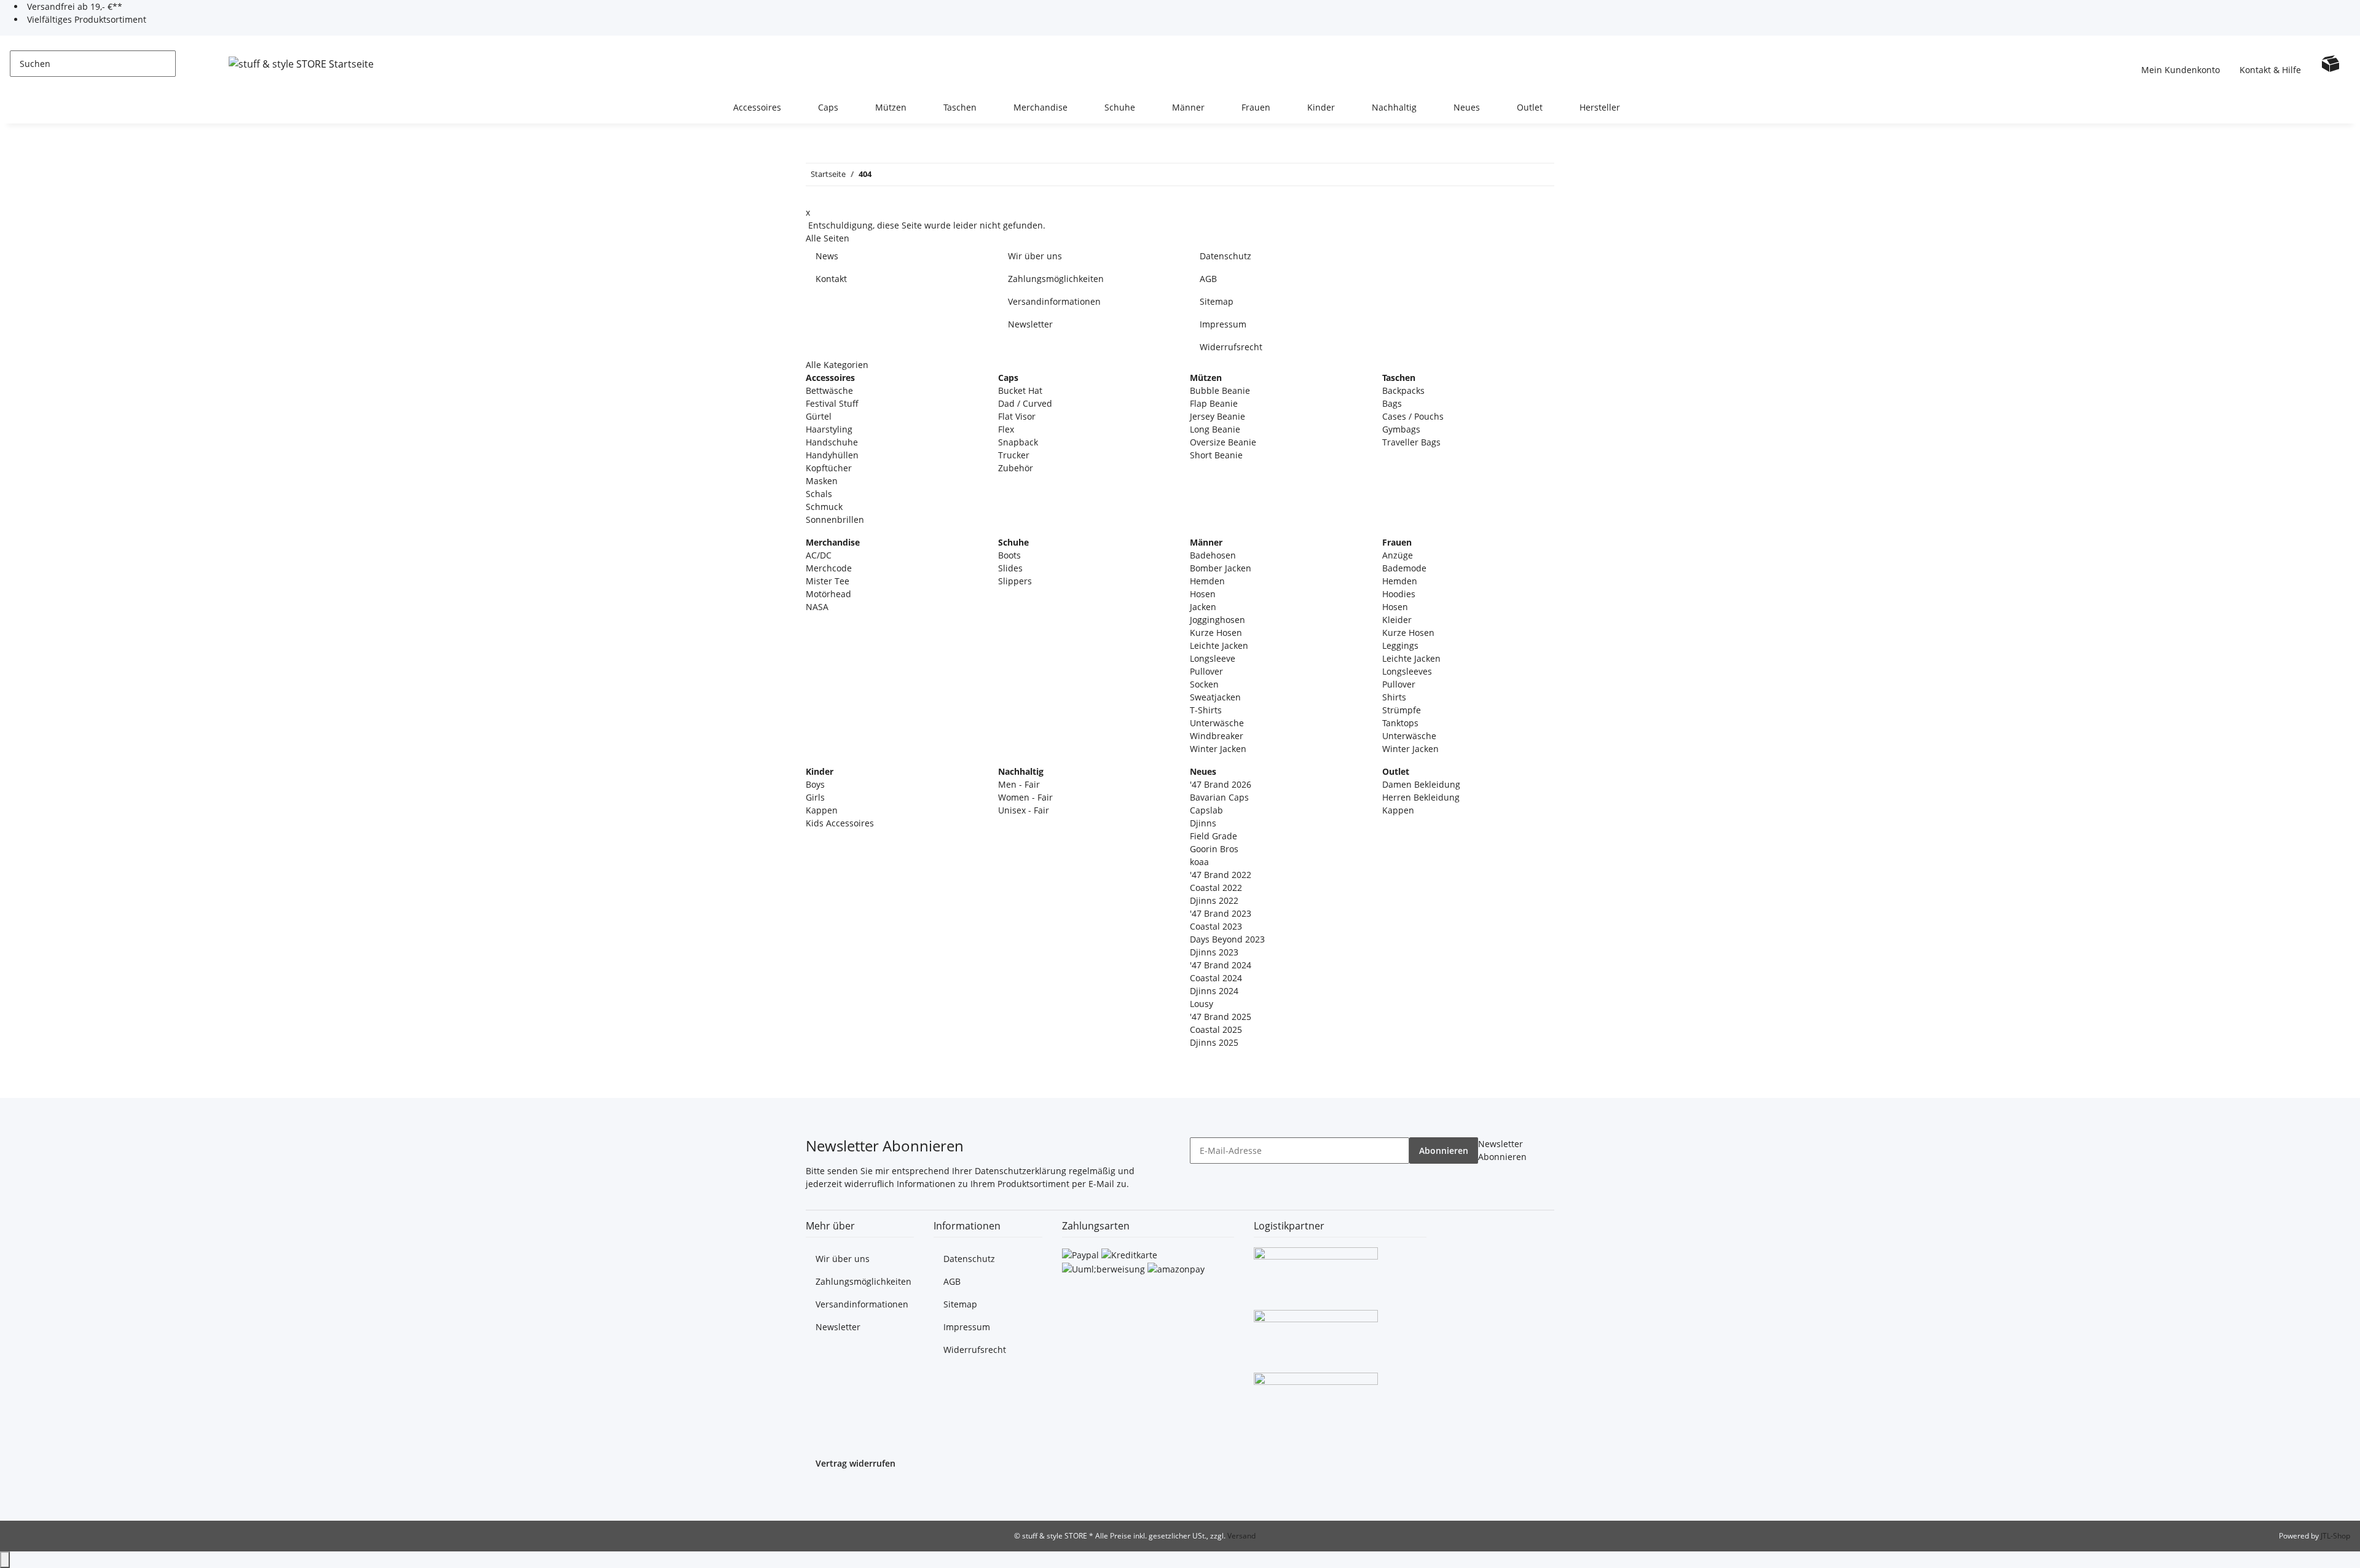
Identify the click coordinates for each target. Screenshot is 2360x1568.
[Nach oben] (5, 1560)
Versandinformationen (1054, 301)
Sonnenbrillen (835, 519)
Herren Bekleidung (1421, 797)
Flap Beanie (1214, 403)
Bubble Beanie (1220, 390)
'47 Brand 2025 (1221, 1017)
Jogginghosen (1217, 620)
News (827, 256)
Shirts (1394, 697)
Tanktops (1400, 723)
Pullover (1206, 671)
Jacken (1203, 607)
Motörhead (828, 594)
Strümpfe (1402, 710)
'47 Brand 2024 (1221, 965)
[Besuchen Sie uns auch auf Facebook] (816, 1494)
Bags (1392, 403)
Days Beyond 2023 (1227, 939)
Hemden (1207, 581)
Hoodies (1399, 594)
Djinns (1203, 823)
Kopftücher (829, 468)
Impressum (1223, 324)
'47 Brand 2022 (1221, 875)
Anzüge (1398, 555)
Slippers (1015, 581)
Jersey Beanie (1217, 416)
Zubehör (1016, 468)
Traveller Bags (1411, 442)
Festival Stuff (832, 403)
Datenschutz (1225, 256)
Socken (1204, 684)
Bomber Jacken (1221, 568)
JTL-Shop (2335, 1536)
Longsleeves (1407, 671)
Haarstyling (829, 429)
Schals (819, 494)
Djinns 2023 (1214, 952)
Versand (1241, 1536)
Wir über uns (1035, 256)
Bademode (1404, 568)
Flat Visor (1017, 416)
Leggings (1400, 645)
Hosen (1203, 594)
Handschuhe (832, 442)
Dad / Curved (1025, 403)
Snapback (1018, 442)
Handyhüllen (832, 455)
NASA (817, 607)
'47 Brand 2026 (1221, 784)
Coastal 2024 (1216, 978)
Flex (1006, 429)
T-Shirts (1206, 710)
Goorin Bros (1214, 849)
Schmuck (824, 507)
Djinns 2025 (1214, 1042)
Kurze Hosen (1216, 633)
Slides (1010, 568)
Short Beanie (1216, 455)
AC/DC (819, 555)
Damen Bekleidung (1421, 784)
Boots (1009, 555)
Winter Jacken (1218, 749)
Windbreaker (1217, 736)
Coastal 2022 (1216, 888)
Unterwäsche (1217, 723)
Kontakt (831, 279)
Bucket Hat (1020, 390)
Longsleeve (1213, 658)
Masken (822, 481)
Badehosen (1213, 555)
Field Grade (1213, 836)
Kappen (822, 810)
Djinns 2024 (1214, 991)
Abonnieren (1444, 1151)
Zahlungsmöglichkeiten (1056, 279)
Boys (815, 784)
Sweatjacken (1215, 697)
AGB (1208, 279)
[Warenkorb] (2330, 63)
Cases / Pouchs (1413, 416)
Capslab (1206, 810)
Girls (815, 797)
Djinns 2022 (1214, 900)
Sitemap (1217, 301)
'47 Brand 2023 (1221, 913)
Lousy (1202, 1004)
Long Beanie (1215, 429)
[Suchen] (186, 64)
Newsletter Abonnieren (1502, 1150)
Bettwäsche (829, 390)
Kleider (1397, 620)
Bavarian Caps (1219, 797)
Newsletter (1030, 324)
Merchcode (829, 568)
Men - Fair (1019, 784)
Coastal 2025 (1216, 1029)
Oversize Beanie (1223, 442)
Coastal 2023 (1216, 926)
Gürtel (819, 416)
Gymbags (1401, 429)
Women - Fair (1025, 797)
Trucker (1014, 455)
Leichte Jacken (1219, 645)
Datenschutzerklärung (1021, 1171)
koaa (1199, 862)
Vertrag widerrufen (855, 1463)
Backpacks (1403, 390)
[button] (2181, 63)
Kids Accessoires (840, 823)
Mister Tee (828, 581)
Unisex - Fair (1024, 810)
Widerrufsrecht (1231, 347)
